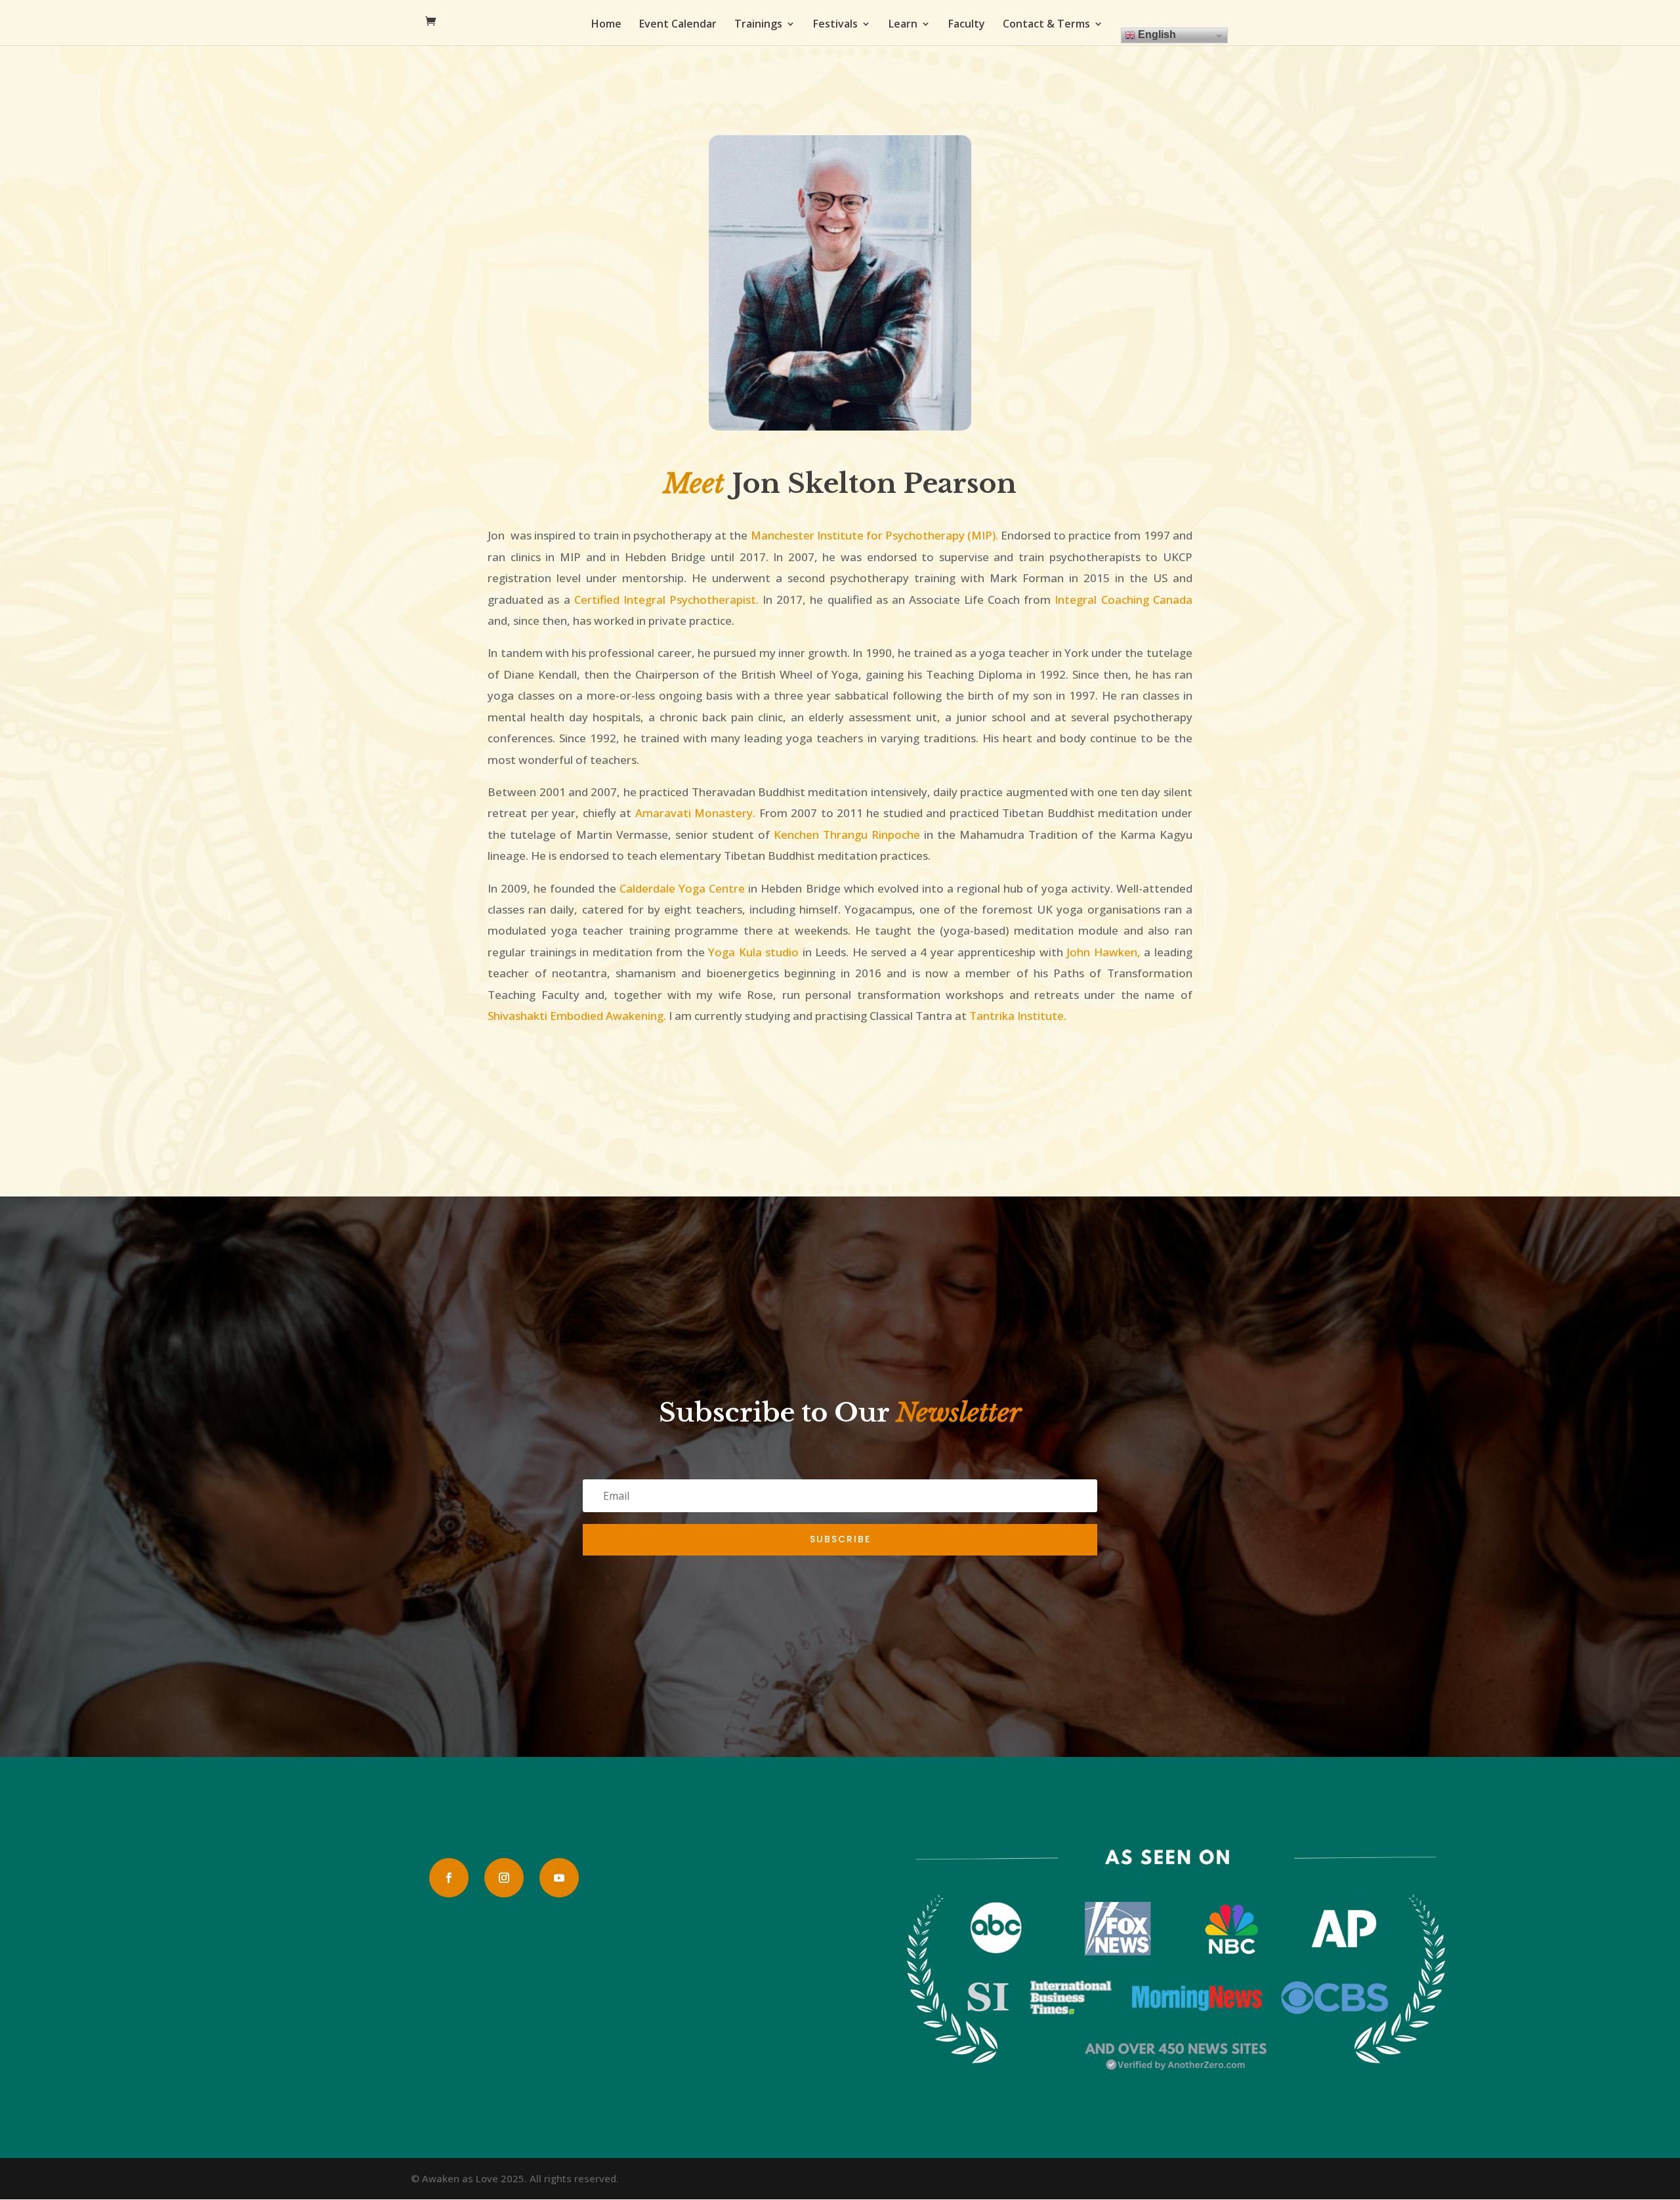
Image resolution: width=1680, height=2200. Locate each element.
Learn (903, 25)
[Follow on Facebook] (449, 1878)
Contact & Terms (1046, 25)
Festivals (835, 25)
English (1156, 34)
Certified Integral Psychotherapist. (666, 600)
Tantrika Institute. (1018, 1016)
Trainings (758, 25)
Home (606, 25)
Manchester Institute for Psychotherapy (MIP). (874, 535)
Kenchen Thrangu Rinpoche (849, 835)
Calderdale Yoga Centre (682, 888)
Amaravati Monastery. (695, 813)
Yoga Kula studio (753, 952)
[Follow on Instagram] (504, 1878)
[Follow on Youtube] (559, 1878)
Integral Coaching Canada (1123, 600)
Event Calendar (678, 25)
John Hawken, (1104, 952)
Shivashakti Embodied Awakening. (578, 1016)
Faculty (967, 25)
